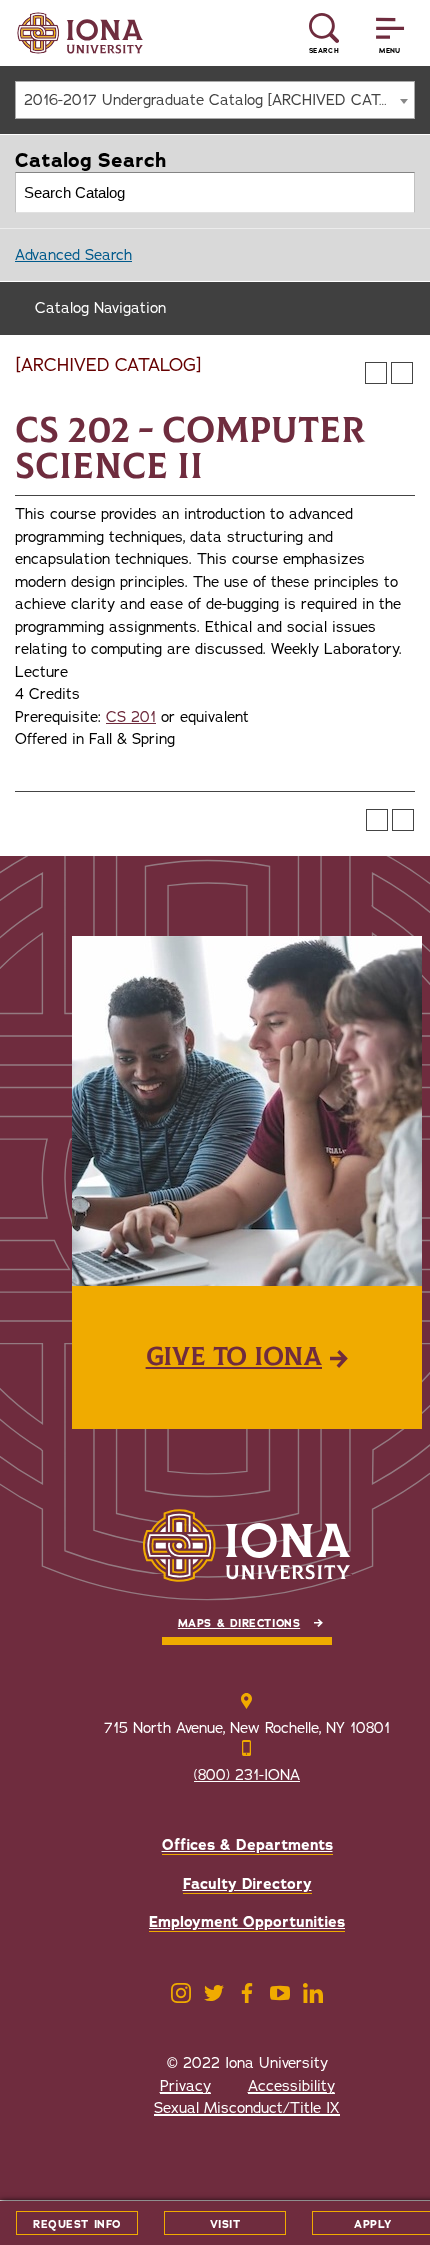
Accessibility (291, 2086)
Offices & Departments (247, 1845)
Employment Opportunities (247, 1922)
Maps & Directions (239, 1623)
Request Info (77, 2224)
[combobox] (215, 100)
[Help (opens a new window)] (402, 373)
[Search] (395, 192)
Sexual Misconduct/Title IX (247, 2108)
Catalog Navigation (100, 308)
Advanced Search (73, 255)
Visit (225, 2224)
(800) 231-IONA (247, 1775)
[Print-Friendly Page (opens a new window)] (376, 373)
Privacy (185, 2086)
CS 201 (131, 717)
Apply (373, 2224)
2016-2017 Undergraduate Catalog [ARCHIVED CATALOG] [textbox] (219, 100)
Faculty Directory (247, 1884)
